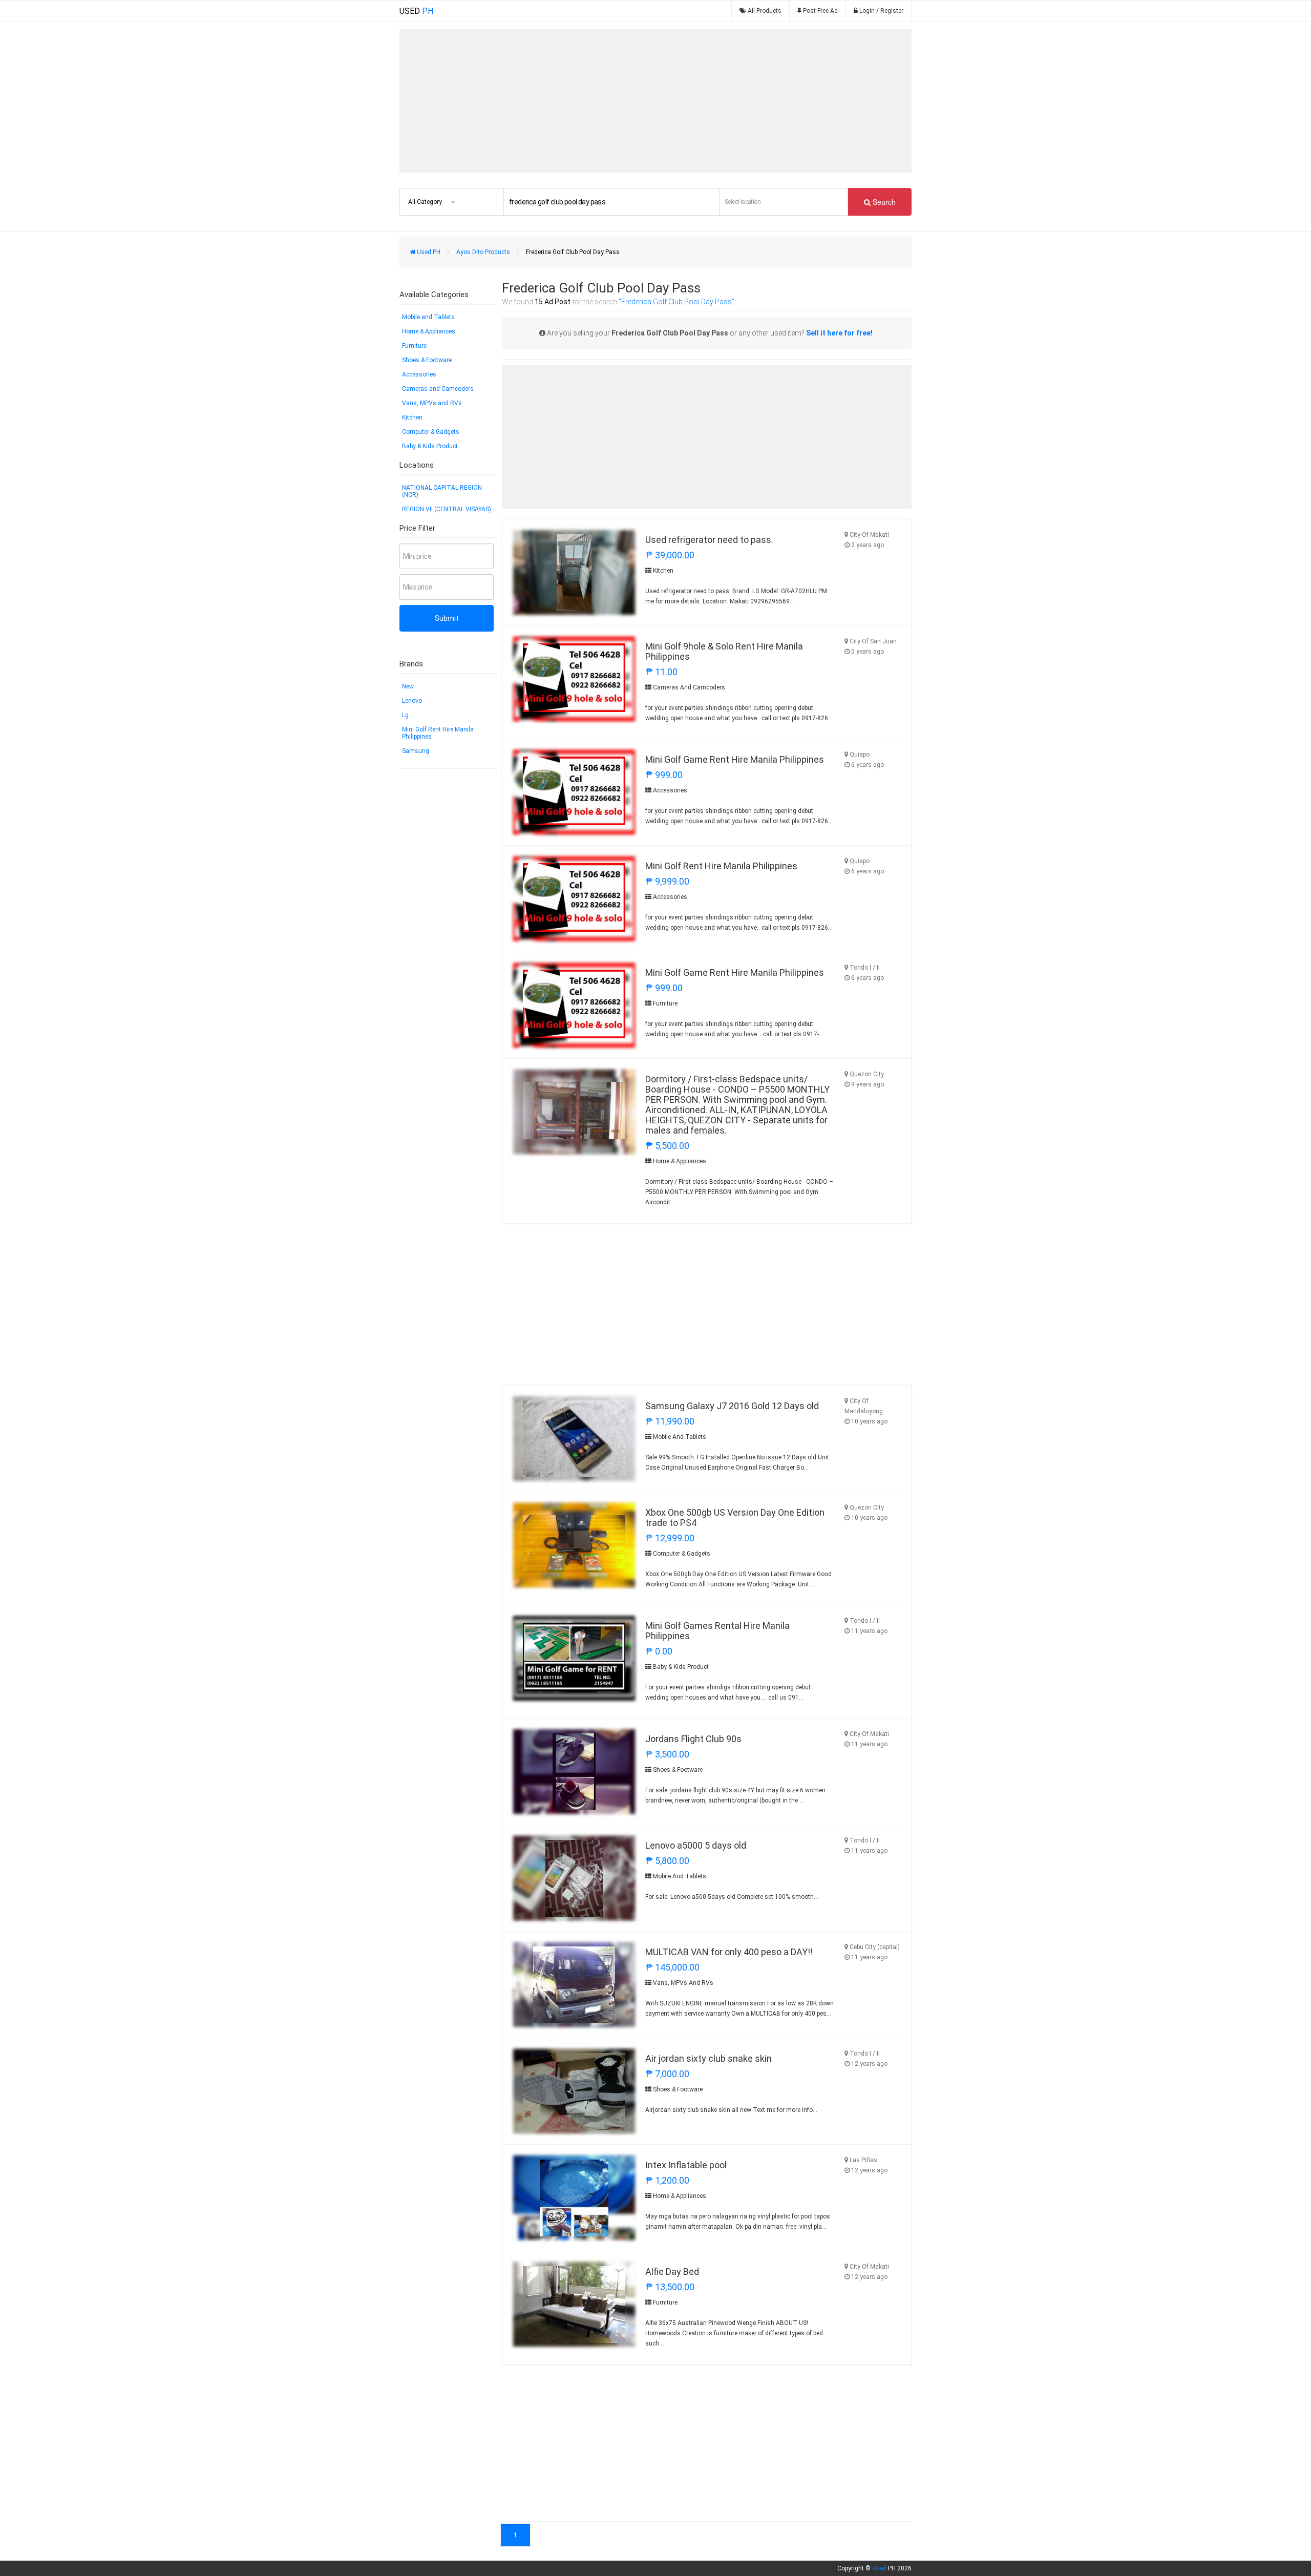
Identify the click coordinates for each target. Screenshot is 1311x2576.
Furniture (414, 346)
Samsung (416, 751)
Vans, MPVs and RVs (432, 403)
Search (883, 202)
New (408, 686)
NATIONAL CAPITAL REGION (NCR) (442, 491)
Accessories (419, 374)
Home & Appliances (429, 331)
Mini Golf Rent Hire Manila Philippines (438, 733)
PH (416, 11)
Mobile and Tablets (428, 317)
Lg (405, 715)
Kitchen (412, 417)
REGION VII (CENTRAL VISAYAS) (447, 509)
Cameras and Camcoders (438, 389)
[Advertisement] (655, 101)
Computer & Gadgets (431, 432)
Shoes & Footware (427, 360)
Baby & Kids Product (430, 446)
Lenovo (412, 701)
